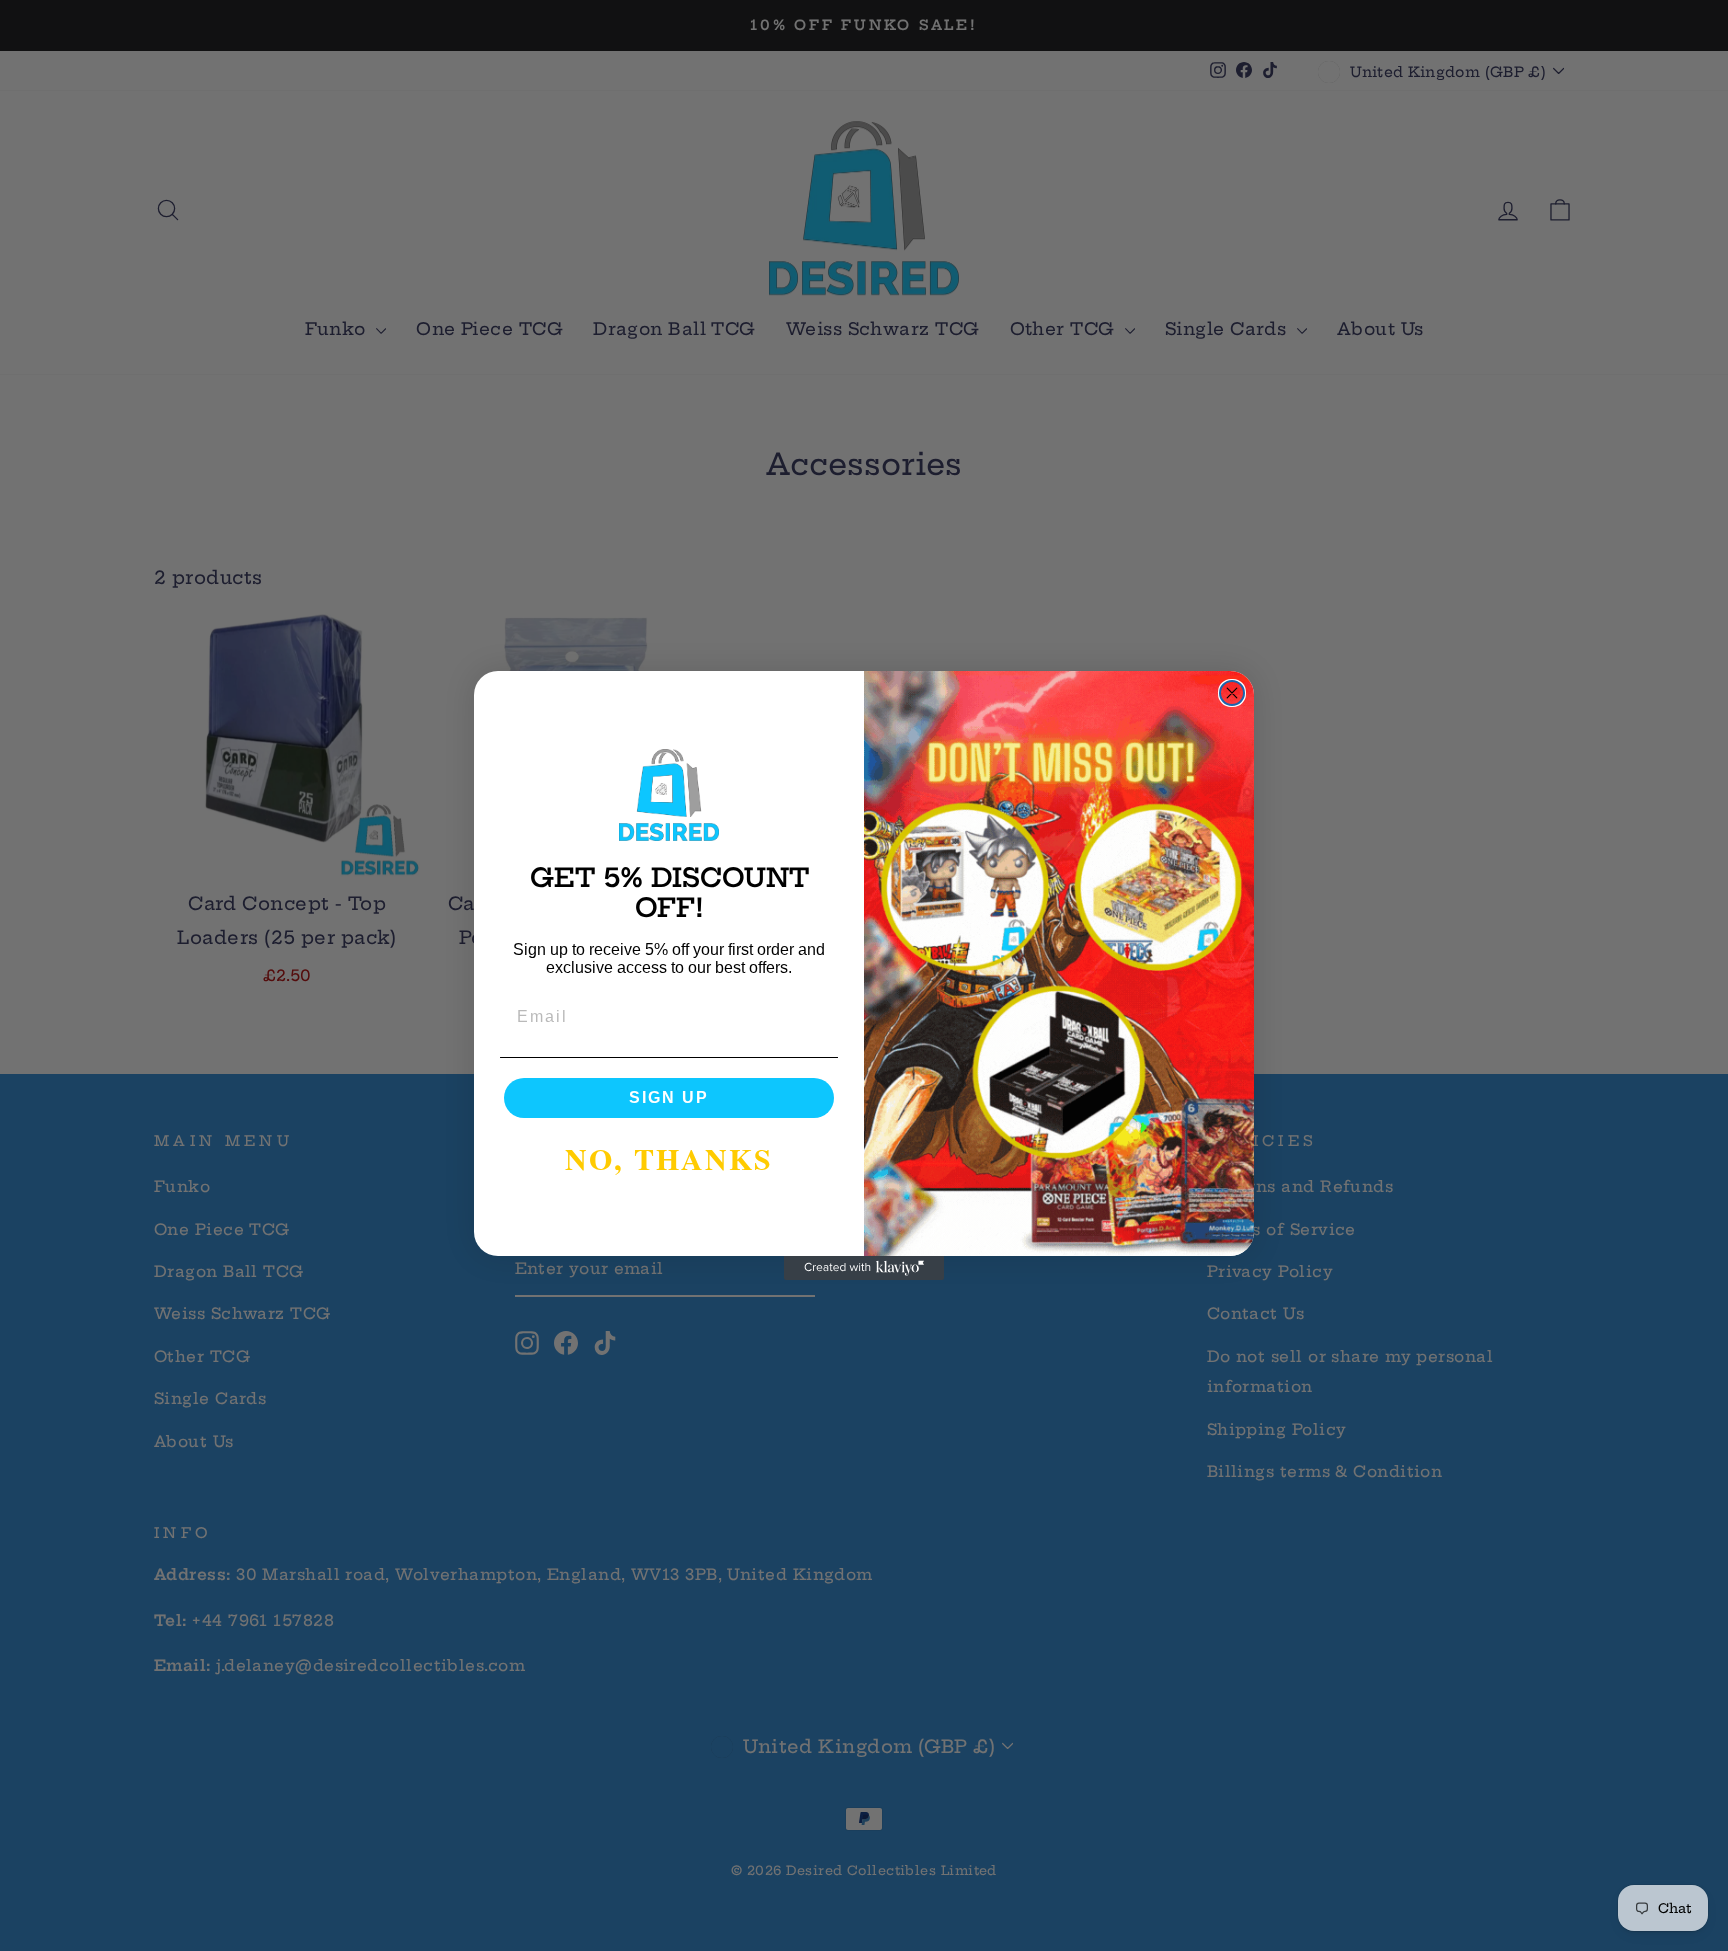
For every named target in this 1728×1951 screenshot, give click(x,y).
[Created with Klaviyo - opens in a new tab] (864, 1268)
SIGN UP (669, 1097)
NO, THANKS (669, 1158)
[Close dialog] (1232, 693)
